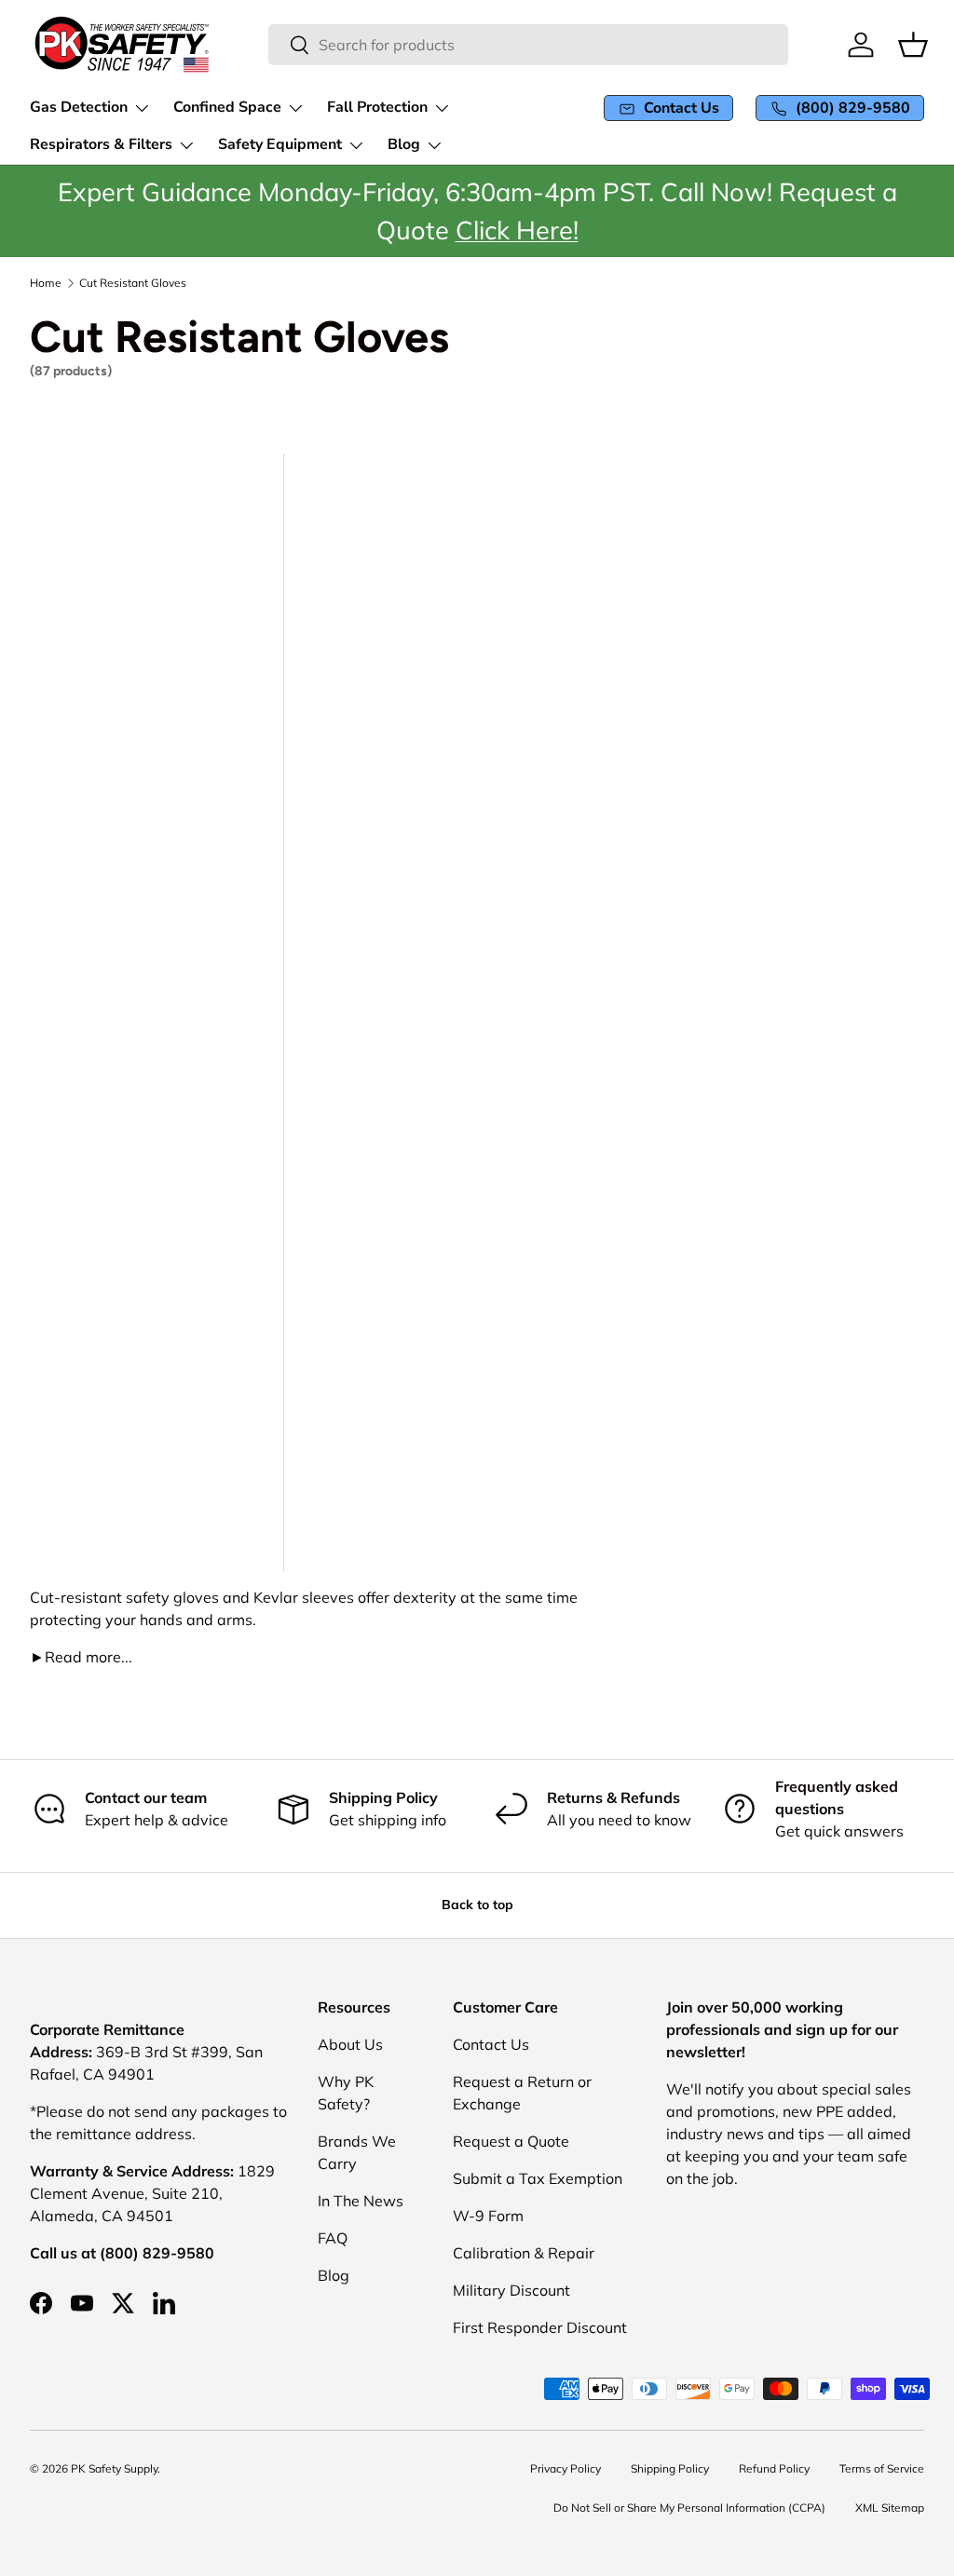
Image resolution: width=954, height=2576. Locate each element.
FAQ (333, 2238)
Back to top (477, 1905)
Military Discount (511, 2290)
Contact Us (491, 2044)
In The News (361, 2201)
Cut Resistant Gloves (133, 283)
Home (46, 283)
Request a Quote (511, 2141)
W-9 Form (488, 2216)
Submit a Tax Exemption (538, 2178)
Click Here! (517, 229)
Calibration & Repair (524, 2253)
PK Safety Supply (114, 2468)
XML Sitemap (890, 2508)
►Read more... (81, 1657)
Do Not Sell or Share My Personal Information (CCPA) (689, 2508)
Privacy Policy (566, 2468)
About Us (350, 2044)
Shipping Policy (670, 2468)
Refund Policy (774, 2468)
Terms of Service (882, 2468)
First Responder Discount (540, 2327)
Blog (334, 2275)
